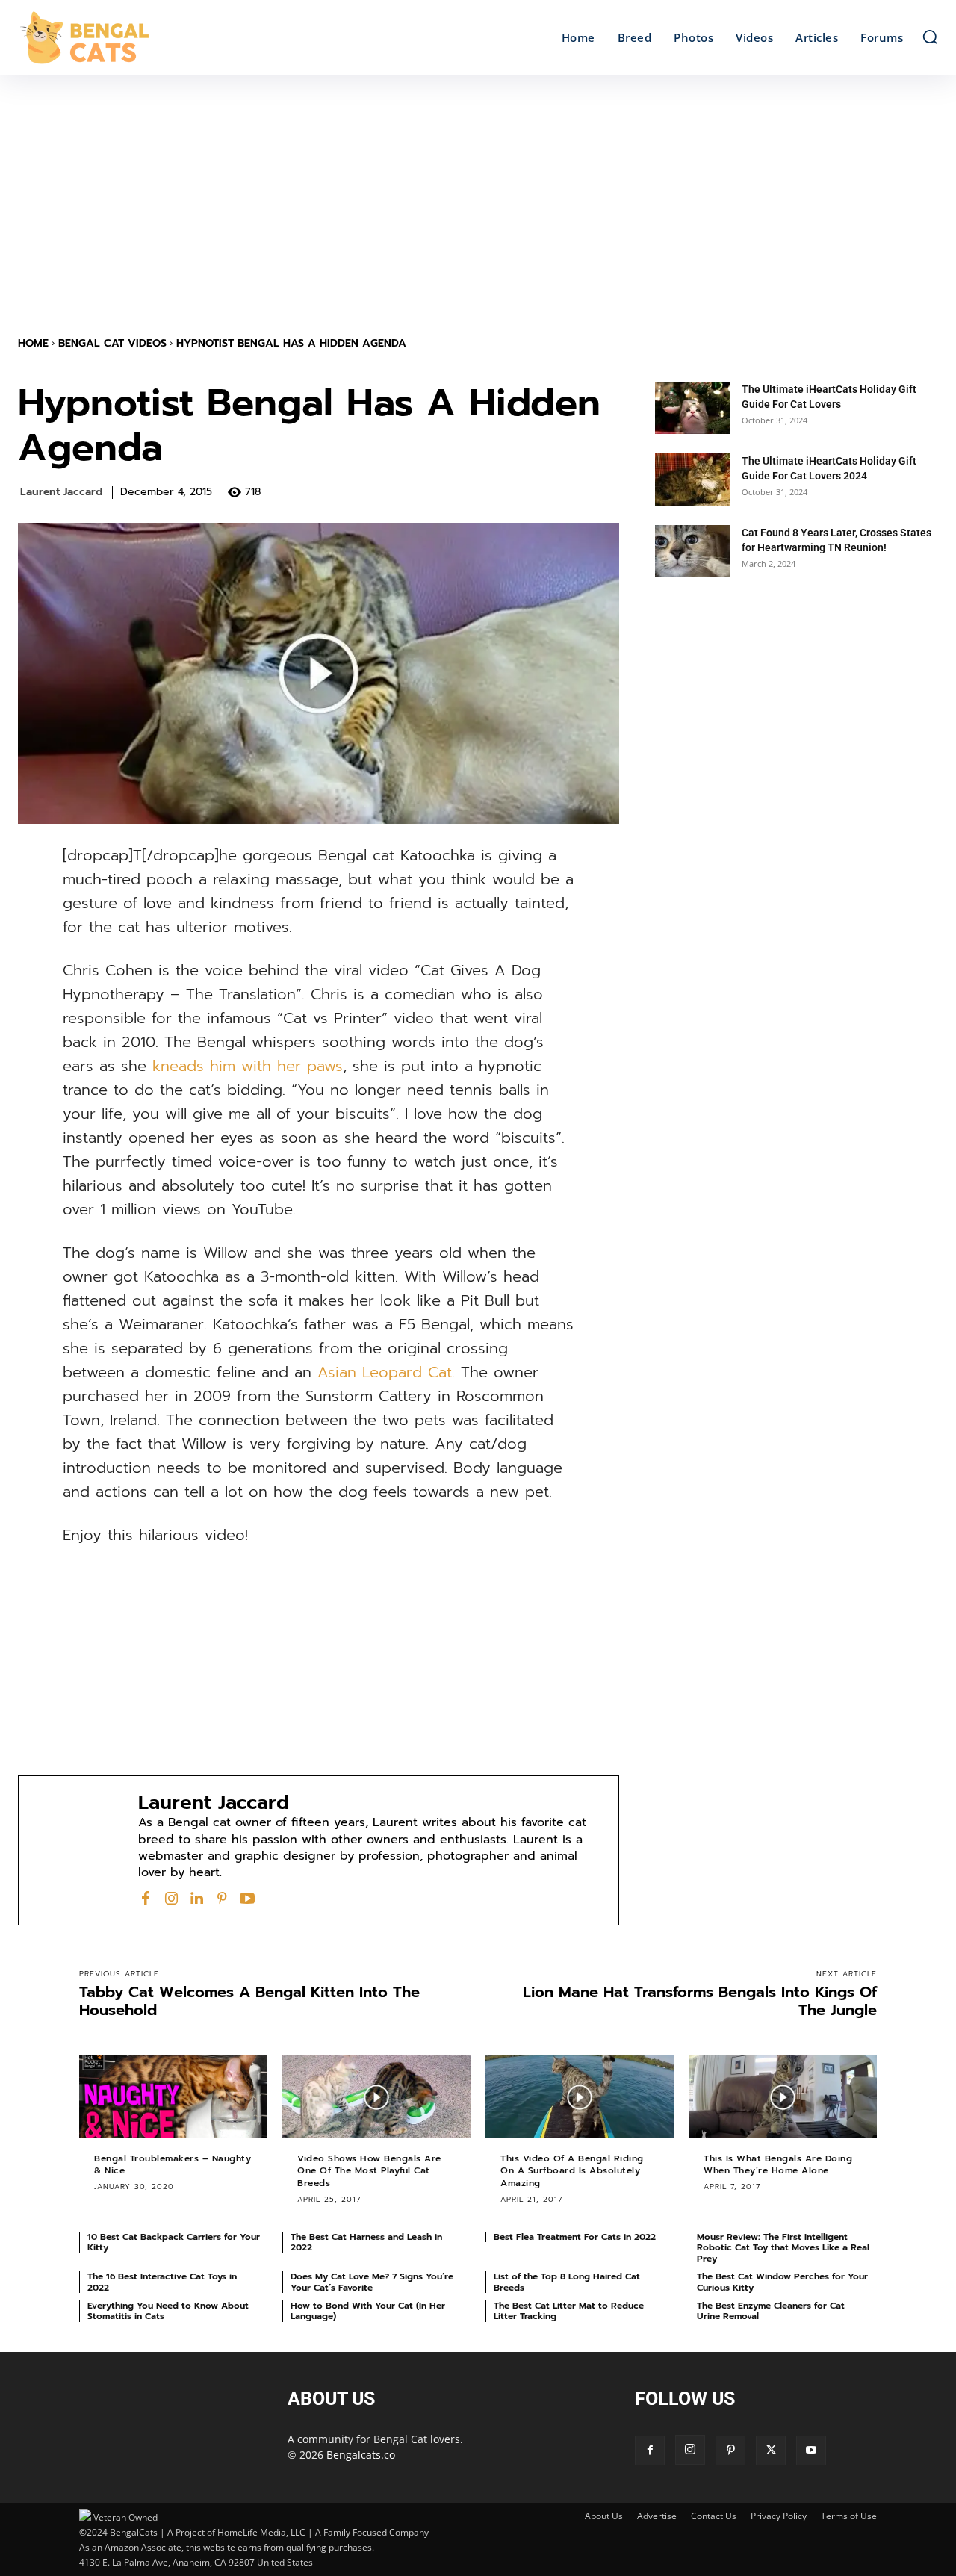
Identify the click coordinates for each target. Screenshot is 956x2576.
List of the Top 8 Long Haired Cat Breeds (567, 2282)
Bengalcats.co (361, 2455)
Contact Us (714, 2516)
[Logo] (133, 37)
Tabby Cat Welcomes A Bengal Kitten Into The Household (249, 2001)
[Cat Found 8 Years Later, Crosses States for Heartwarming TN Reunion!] (692, 551)
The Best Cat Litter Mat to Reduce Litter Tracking (569, 2311)
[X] (771, 2451)
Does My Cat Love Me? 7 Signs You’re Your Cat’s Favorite (372, 2282)
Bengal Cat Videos (112, 343)
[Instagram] (171, 1897)
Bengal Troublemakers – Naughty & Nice (173, 2165)
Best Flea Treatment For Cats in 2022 (575, 2237)
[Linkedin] (196, 1897)
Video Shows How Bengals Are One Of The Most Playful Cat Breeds (369, 2171)
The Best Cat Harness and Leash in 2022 (366, 2242)
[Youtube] (247, 1897)
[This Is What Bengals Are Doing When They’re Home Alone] (783, 2096)
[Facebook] (146, 1897)
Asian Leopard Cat (385, 1372)
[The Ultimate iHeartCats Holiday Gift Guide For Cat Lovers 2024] (692, 479)
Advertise (657, 2516)
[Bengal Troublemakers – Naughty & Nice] (173, 2096)
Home (33, 343)
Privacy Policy (779, 2516)
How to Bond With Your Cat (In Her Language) (368, 2311)
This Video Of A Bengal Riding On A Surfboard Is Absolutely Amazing (572, 2171)
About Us (604, 2516)
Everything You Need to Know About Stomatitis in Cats (168, 2311)
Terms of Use (849, 2516)
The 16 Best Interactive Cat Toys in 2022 (162, 2282)
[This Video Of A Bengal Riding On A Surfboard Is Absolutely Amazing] (580, 2096)
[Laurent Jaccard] (78, 1850)
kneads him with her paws (248, 1066)
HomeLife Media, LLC (261, 2532)
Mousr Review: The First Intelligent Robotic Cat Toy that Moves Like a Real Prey (783, 2248)
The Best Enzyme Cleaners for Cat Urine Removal (771, 2311)
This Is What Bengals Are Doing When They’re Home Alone (778, 2165)
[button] (930, 37)
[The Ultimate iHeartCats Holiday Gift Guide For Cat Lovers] (692, 408)
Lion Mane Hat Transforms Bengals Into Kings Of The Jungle (700, 2001)
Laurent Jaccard (61, 493)
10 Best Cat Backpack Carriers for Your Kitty (174, 2242)
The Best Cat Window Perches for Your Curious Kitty (782, 2282)
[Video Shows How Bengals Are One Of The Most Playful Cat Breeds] (376, 2096)
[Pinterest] (222, 1897)
